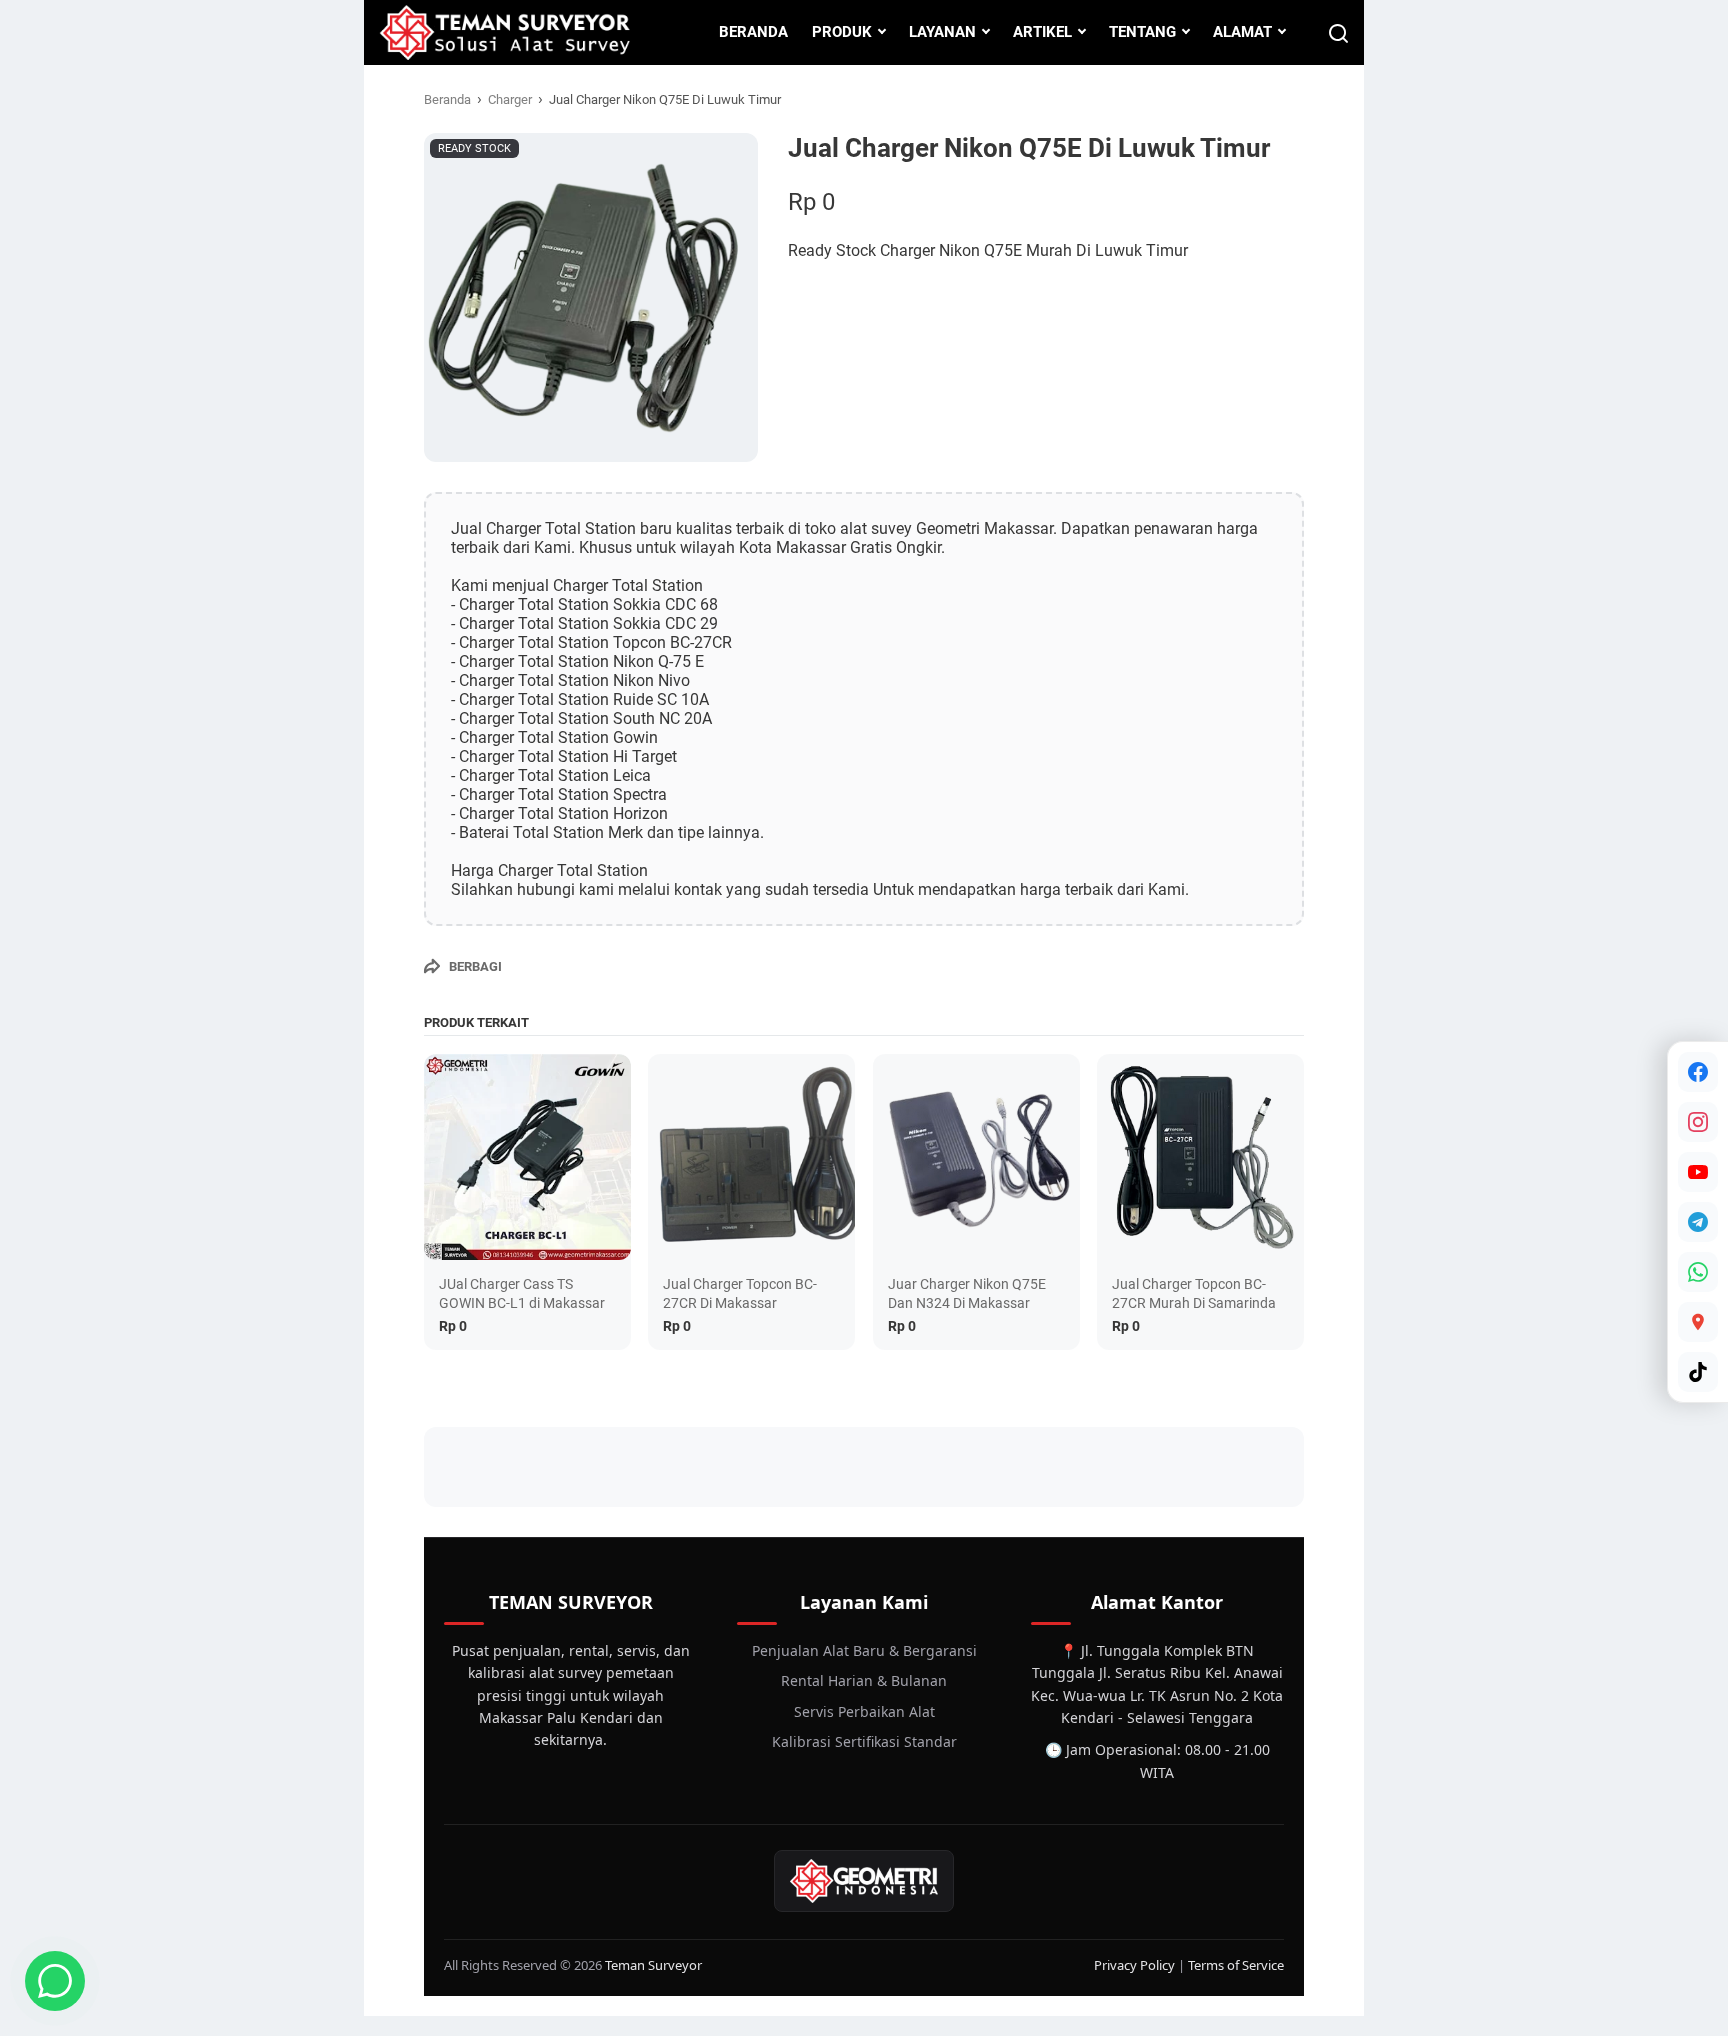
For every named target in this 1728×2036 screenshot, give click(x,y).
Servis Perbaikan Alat (864, 1711)
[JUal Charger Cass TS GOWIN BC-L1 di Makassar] (527, 1157)
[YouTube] (1698, 1172)
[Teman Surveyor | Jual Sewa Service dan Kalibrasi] (504, 32)
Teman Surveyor (653, 1965)
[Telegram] (1698, 1222)
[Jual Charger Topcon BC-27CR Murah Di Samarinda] (1200, 1157)
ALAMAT (1242, 32)
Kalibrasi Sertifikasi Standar (864, 1741)
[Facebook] (1698, 1072)
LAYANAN (942, 32)
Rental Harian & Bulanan (864, 1680)
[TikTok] (1698, 1372)
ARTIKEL (1042, 32)
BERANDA (753, 32)
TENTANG (1142, 32)
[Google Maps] (1698, 1322)
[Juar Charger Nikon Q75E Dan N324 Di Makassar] (976, 1157)
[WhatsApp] (1698, 1272)
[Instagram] (1698, 1122)
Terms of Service (1236, 1965)
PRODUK (842, 32)
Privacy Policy (1134, 1965)
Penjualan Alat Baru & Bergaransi (864, 1650)
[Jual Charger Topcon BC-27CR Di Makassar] (751, 1157)
